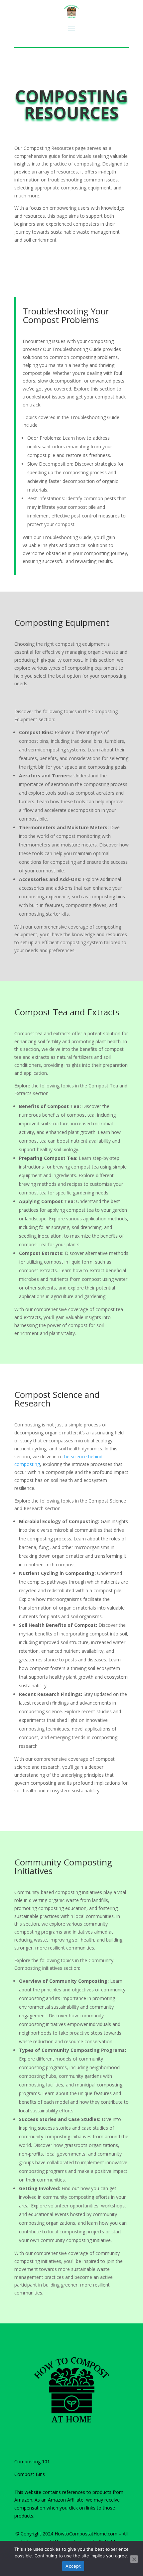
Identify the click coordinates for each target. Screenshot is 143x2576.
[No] (134, 2559)
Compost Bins (30, 2474)
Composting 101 (32, 2462)
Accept (73, 2566)
